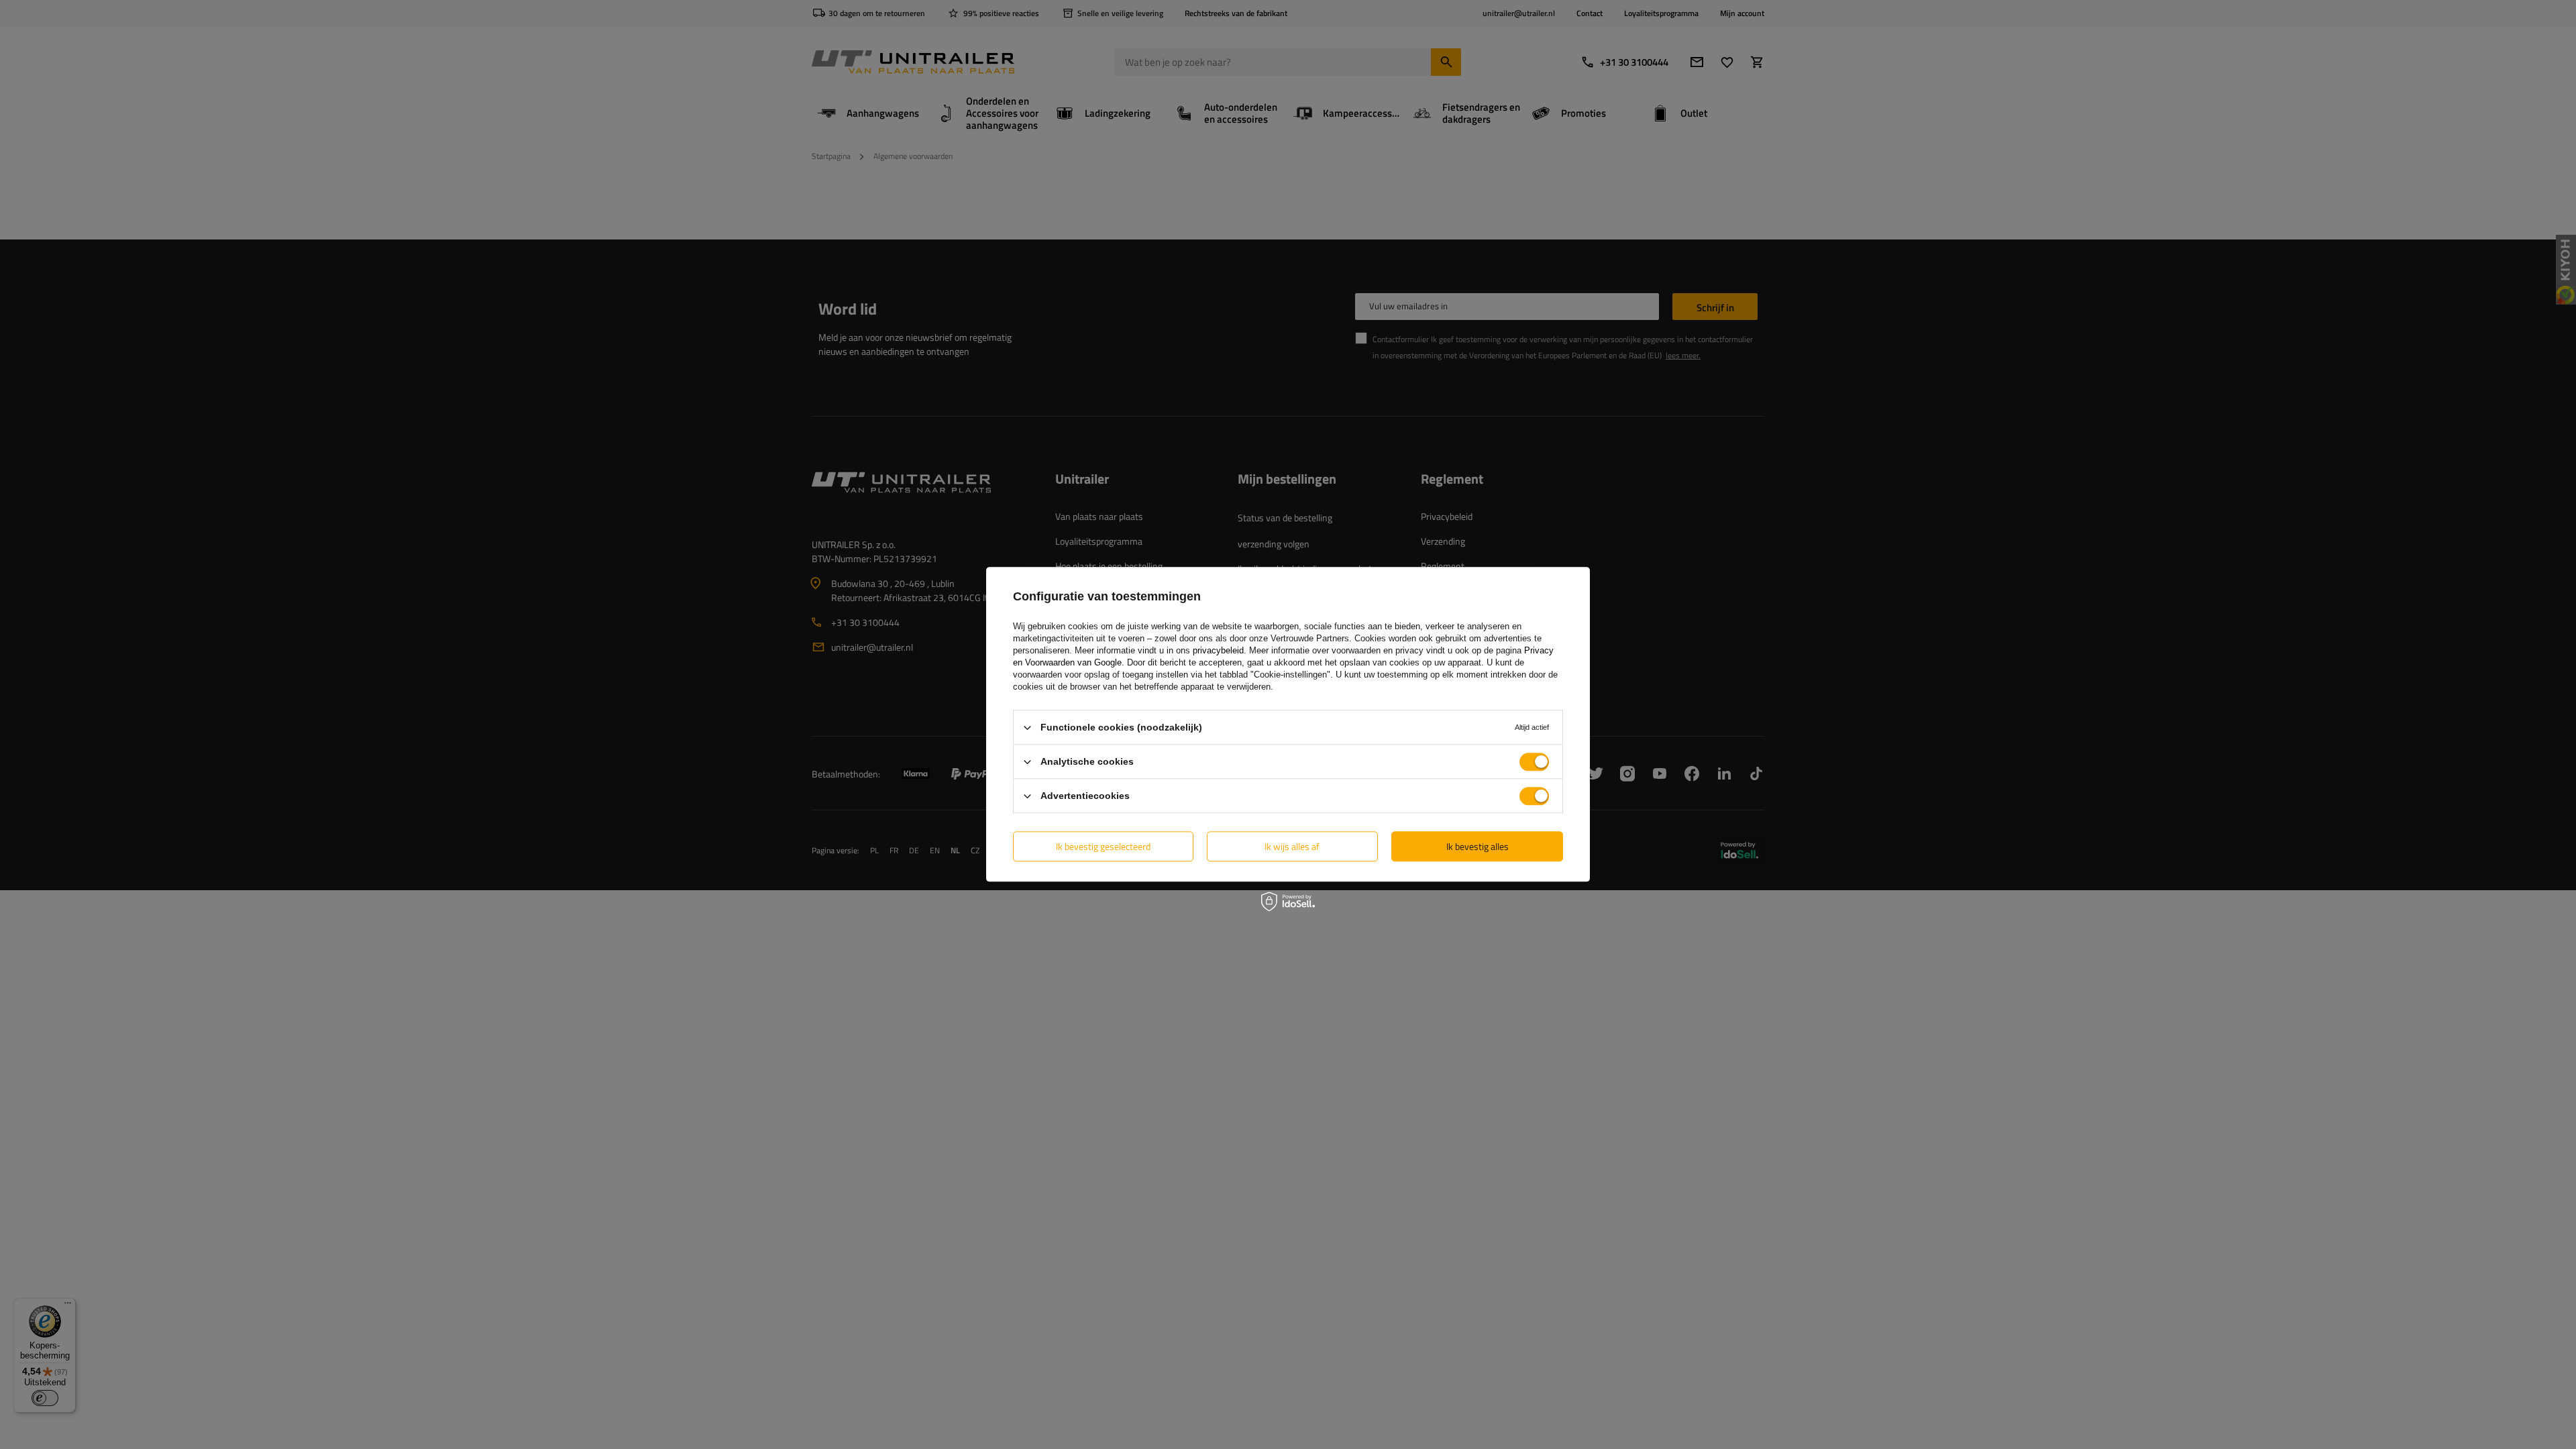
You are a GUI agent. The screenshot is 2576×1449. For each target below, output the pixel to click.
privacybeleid (1218, 650)
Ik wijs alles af (1292, 846)
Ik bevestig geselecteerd (1103, 846)
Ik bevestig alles (1478, 846)
